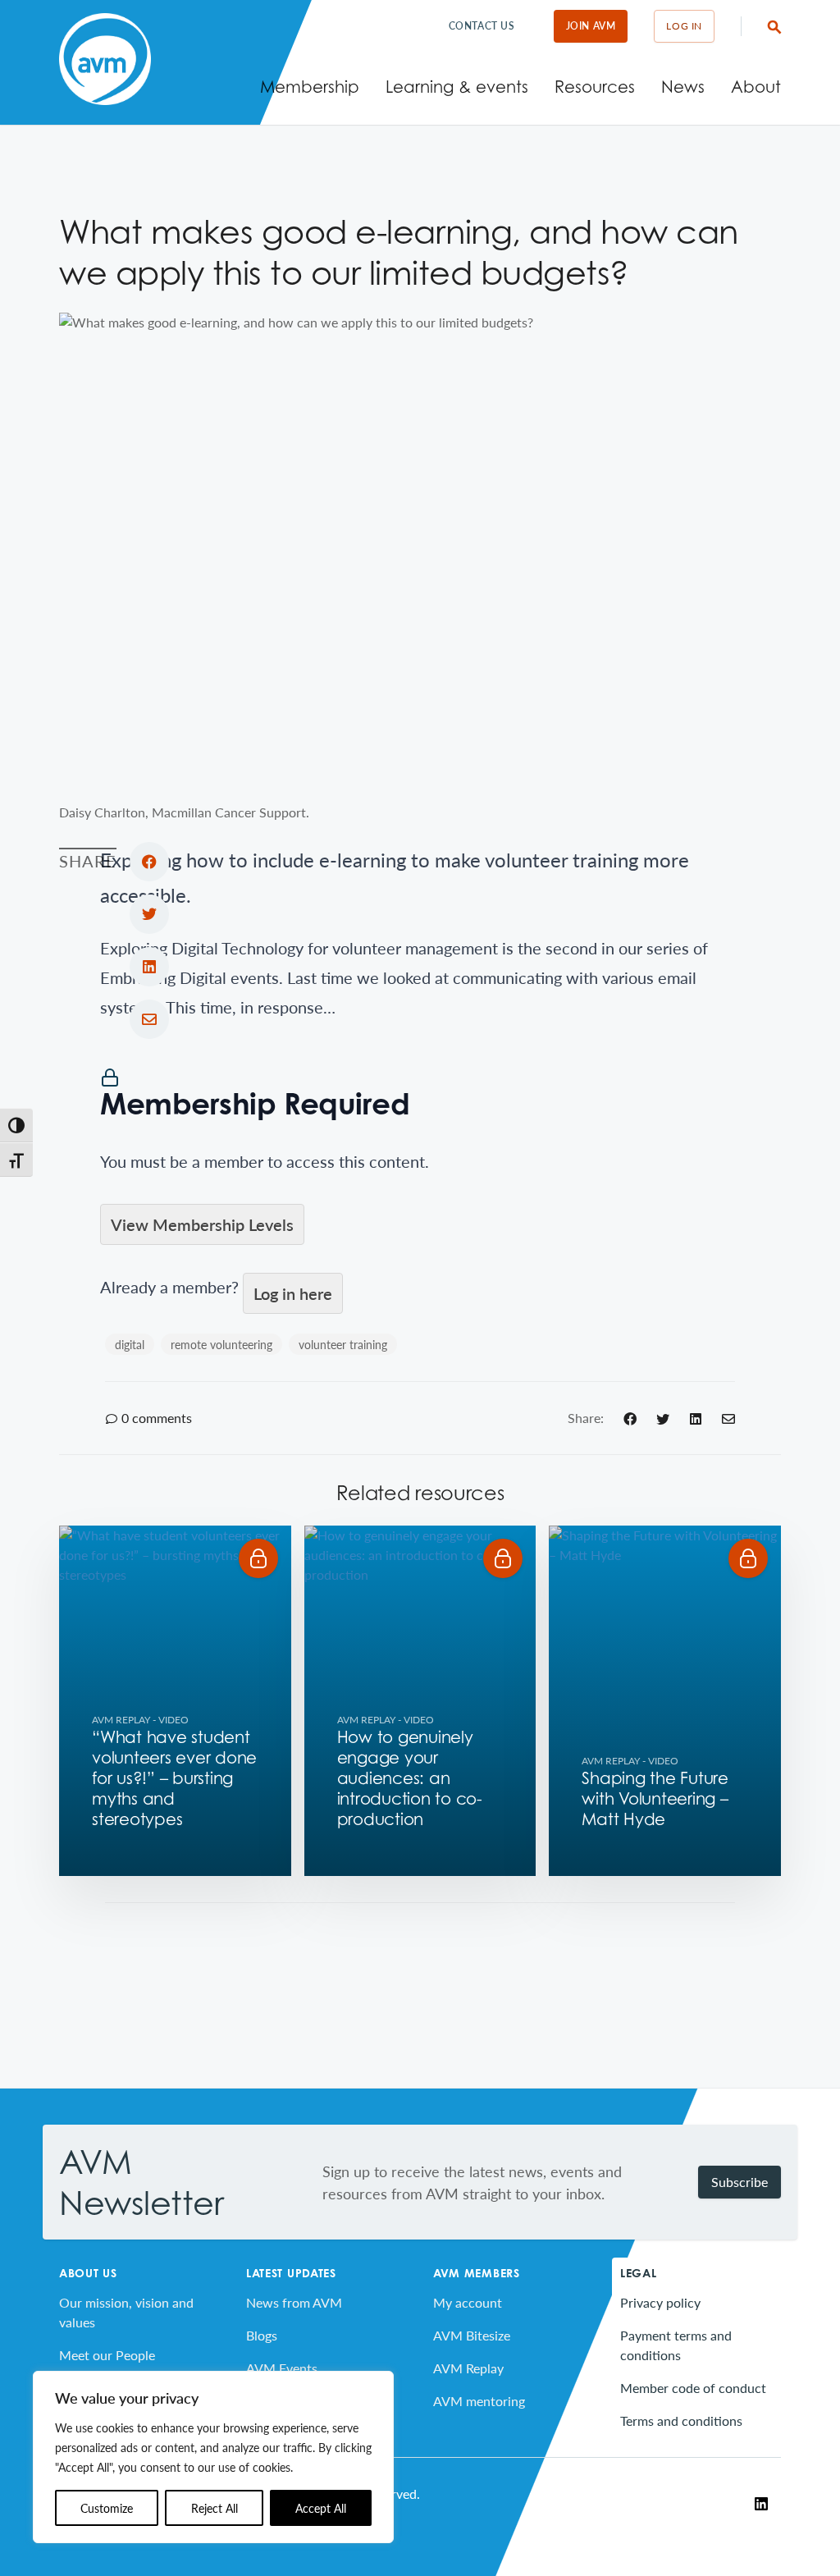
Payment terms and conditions (676, 2345)
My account (468, 2302)
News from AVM (294, 2302)
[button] (258, 1558)
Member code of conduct (693, 2388)
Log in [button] (684, 26)
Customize (107, 2508)
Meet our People (107, 2355)
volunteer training (343, 1344)
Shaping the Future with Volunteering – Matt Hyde (655, 1799)
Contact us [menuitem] (482, 26)
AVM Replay (121, 1720)
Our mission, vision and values (126, 2312)
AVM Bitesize (472, 2335)
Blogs (262, 2335)
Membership (310, 87)
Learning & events (457, 87)
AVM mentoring (479, 2401)
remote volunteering (221, 1344)
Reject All (215, 2508)
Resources (595, 87)
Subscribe (740, 2182)
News (683, 87)
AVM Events (282, 2368)
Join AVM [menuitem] (591, 26)
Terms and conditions (681, 2420)
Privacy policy (660, 2302)
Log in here (293, 1293)
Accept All (321, 2508)
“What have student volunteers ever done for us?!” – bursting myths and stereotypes (174, 1778)
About (756, 87)
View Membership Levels (202, 1224)
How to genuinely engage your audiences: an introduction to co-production (410, 1778)
